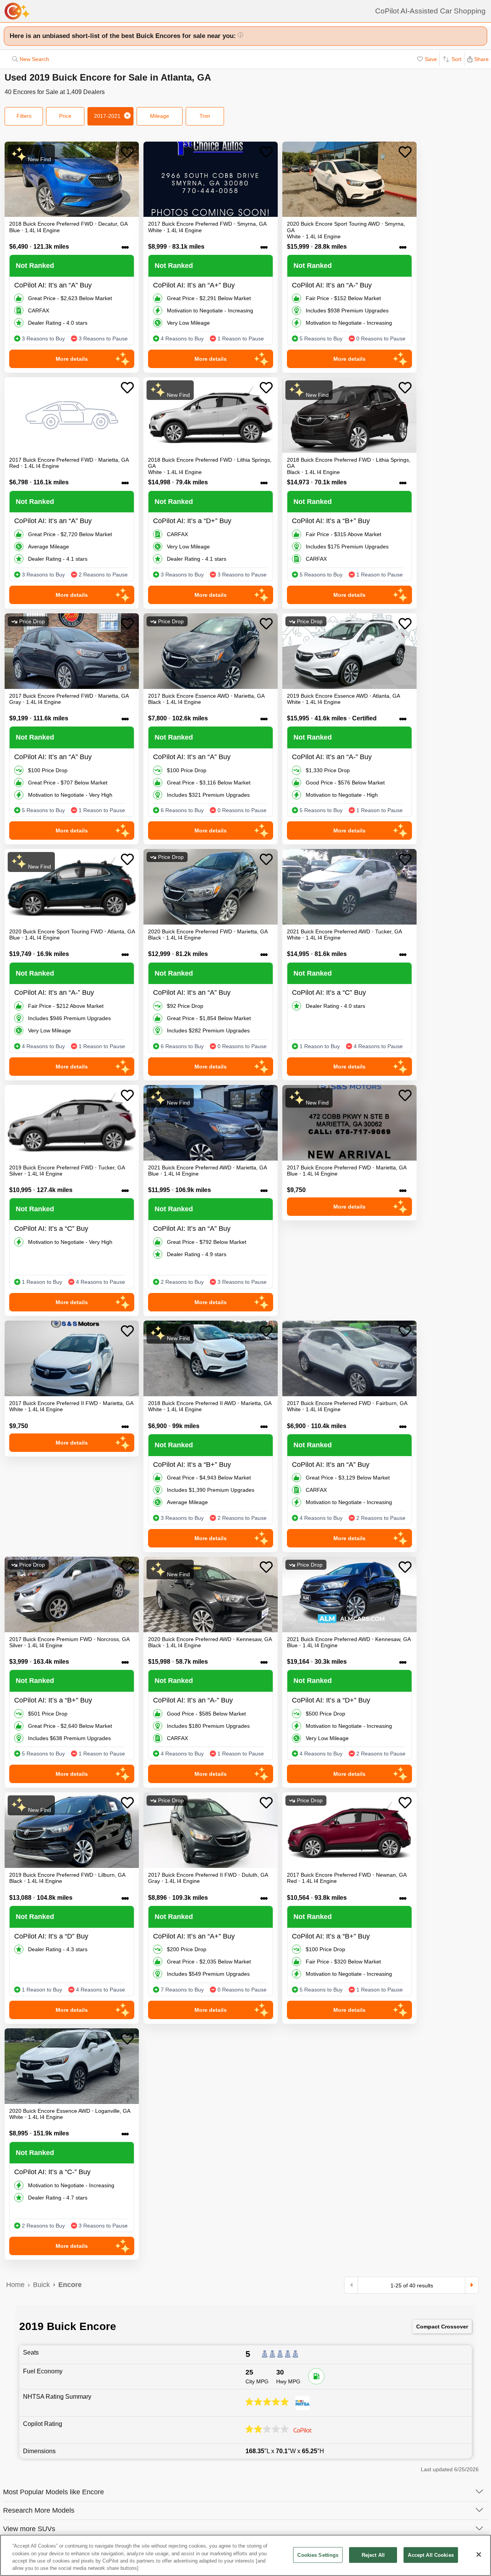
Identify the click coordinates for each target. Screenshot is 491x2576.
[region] (245, 2555)
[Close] (479, 2555)
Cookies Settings (318, 2555)
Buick (41, 2285)
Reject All (373, 2555)
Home (15, 2285)
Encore (70, 2285)
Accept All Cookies (431, 2555)
